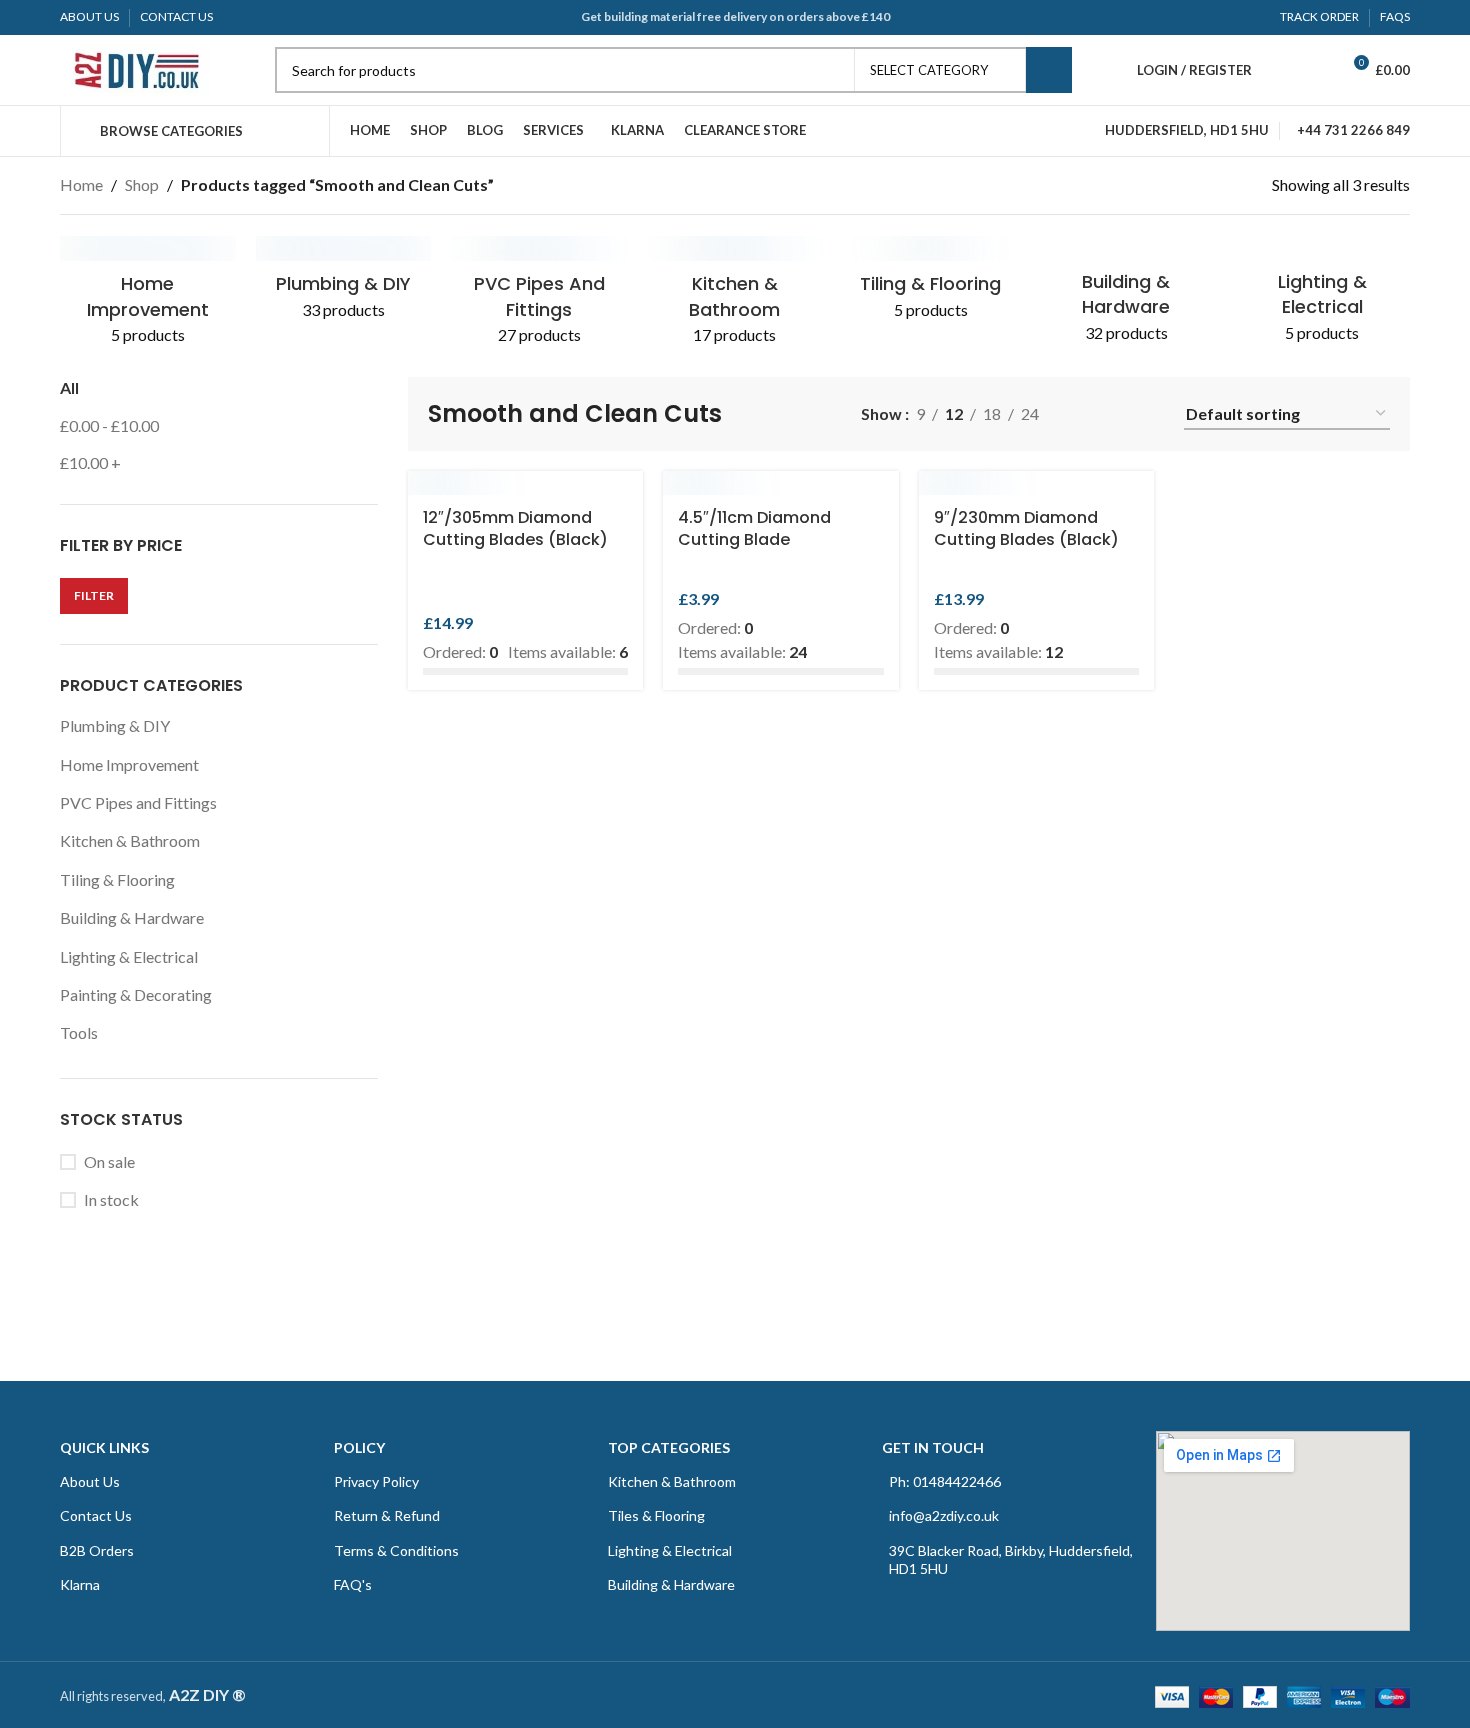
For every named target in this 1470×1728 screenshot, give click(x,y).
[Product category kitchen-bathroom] (735, 297)
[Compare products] (1280, 70)
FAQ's (353, 1584)
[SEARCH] (1049, 70)
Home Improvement (129, 764)
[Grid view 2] (1115, 414)
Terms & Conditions (396, 1550)
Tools (79, 1032)
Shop (142, 184)
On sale (109, 1161)
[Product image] (526, 483)
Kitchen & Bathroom (130, 840)
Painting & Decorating (136, 994)
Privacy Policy (376, 1481)
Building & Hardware (132, 917)
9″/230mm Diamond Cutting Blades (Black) (1026, 528)
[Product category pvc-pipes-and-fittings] (539, 297)
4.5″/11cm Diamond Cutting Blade (754, 528)
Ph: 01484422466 (945, 1481)
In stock (111, 1199)
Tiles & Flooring (656, 1515)
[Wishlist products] (1316, 70)
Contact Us (96, 1515)
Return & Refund (387, 1515)
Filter (94, 595)
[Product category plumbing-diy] (344, 284)
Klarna (80, 1584)
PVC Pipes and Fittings (138, 802)
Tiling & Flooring (117, 879)
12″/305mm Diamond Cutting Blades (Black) (515, 528)
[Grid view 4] (1152, 414)
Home (81, 184)
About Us (90, 1481)
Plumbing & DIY (115, 725)
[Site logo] (135, 67)
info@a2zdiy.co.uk (944, 1515)
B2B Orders (97, 1550)
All (69, 387)
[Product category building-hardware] (1127, 296)
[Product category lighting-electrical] (1322, 296)
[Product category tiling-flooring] (931, 284)
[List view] (1077, 414)
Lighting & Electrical (129, 956)
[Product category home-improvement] (148, 297)
